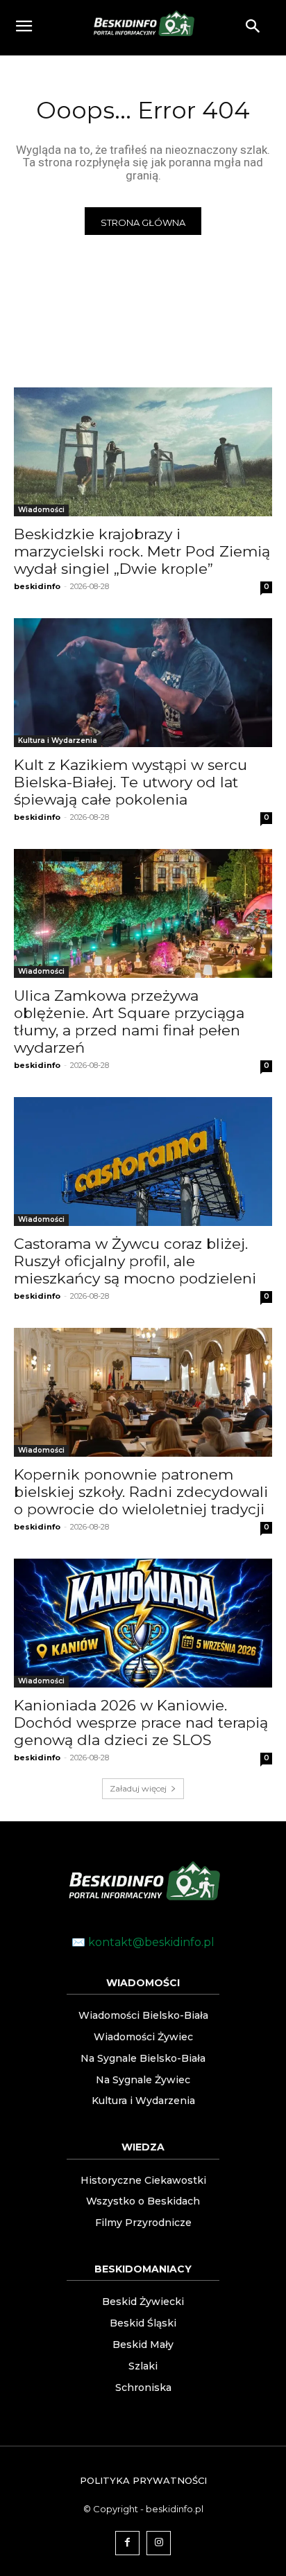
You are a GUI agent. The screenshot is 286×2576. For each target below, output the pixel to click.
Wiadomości (41, 510)
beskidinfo (37, 586)
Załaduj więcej (138, 1788)
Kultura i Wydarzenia (58, 741)
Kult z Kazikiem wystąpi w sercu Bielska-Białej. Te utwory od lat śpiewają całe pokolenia (131, 782)
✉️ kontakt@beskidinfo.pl (143, 1942)
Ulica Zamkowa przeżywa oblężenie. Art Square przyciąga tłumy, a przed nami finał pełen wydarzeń (129, 1022)
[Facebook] (127, 2543)
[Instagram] (159, 2543)
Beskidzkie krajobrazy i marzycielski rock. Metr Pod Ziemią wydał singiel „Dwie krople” (142, 551)
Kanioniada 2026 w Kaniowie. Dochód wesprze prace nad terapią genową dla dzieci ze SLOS (141, 1723)
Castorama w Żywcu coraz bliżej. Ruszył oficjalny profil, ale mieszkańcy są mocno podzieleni (135, 1261)
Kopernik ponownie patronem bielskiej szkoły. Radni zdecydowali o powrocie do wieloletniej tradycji (141, 1492)
